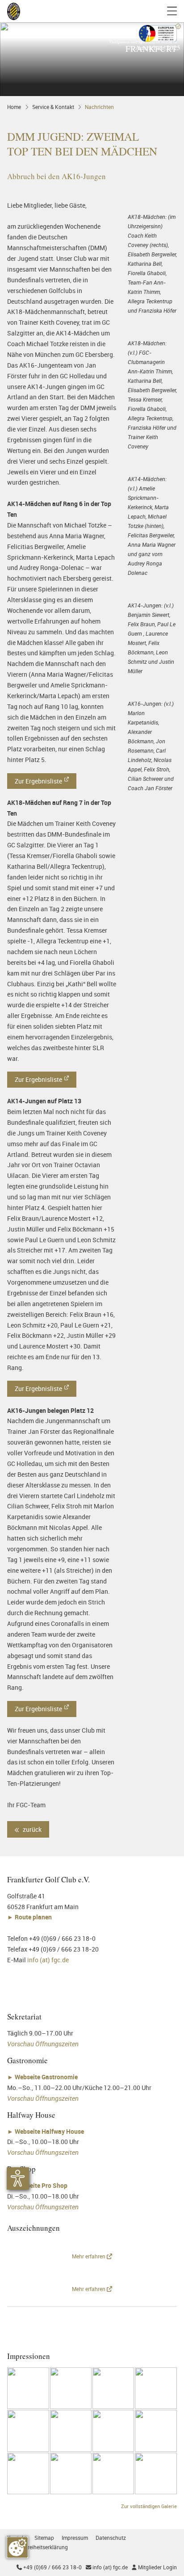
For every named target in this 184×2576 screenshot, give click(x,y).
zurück (31, 1829)
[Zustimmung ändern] (17, 2547)
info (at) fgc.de (48, 1960)
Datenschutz (111, 2538)
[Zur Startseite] (14, 11)
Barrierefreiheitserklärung (38, 2547)
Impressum (75, 2538)
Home (14, 107)
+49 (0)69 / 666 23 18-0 (49, 2567)
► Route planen (30, 1917)
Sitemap (44, 2538)
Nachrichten (99, 107)
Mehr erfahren (89, 2256)
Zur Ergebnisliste (38, 781)
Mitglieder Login (154, 2567)
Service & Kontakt (53, 107)
